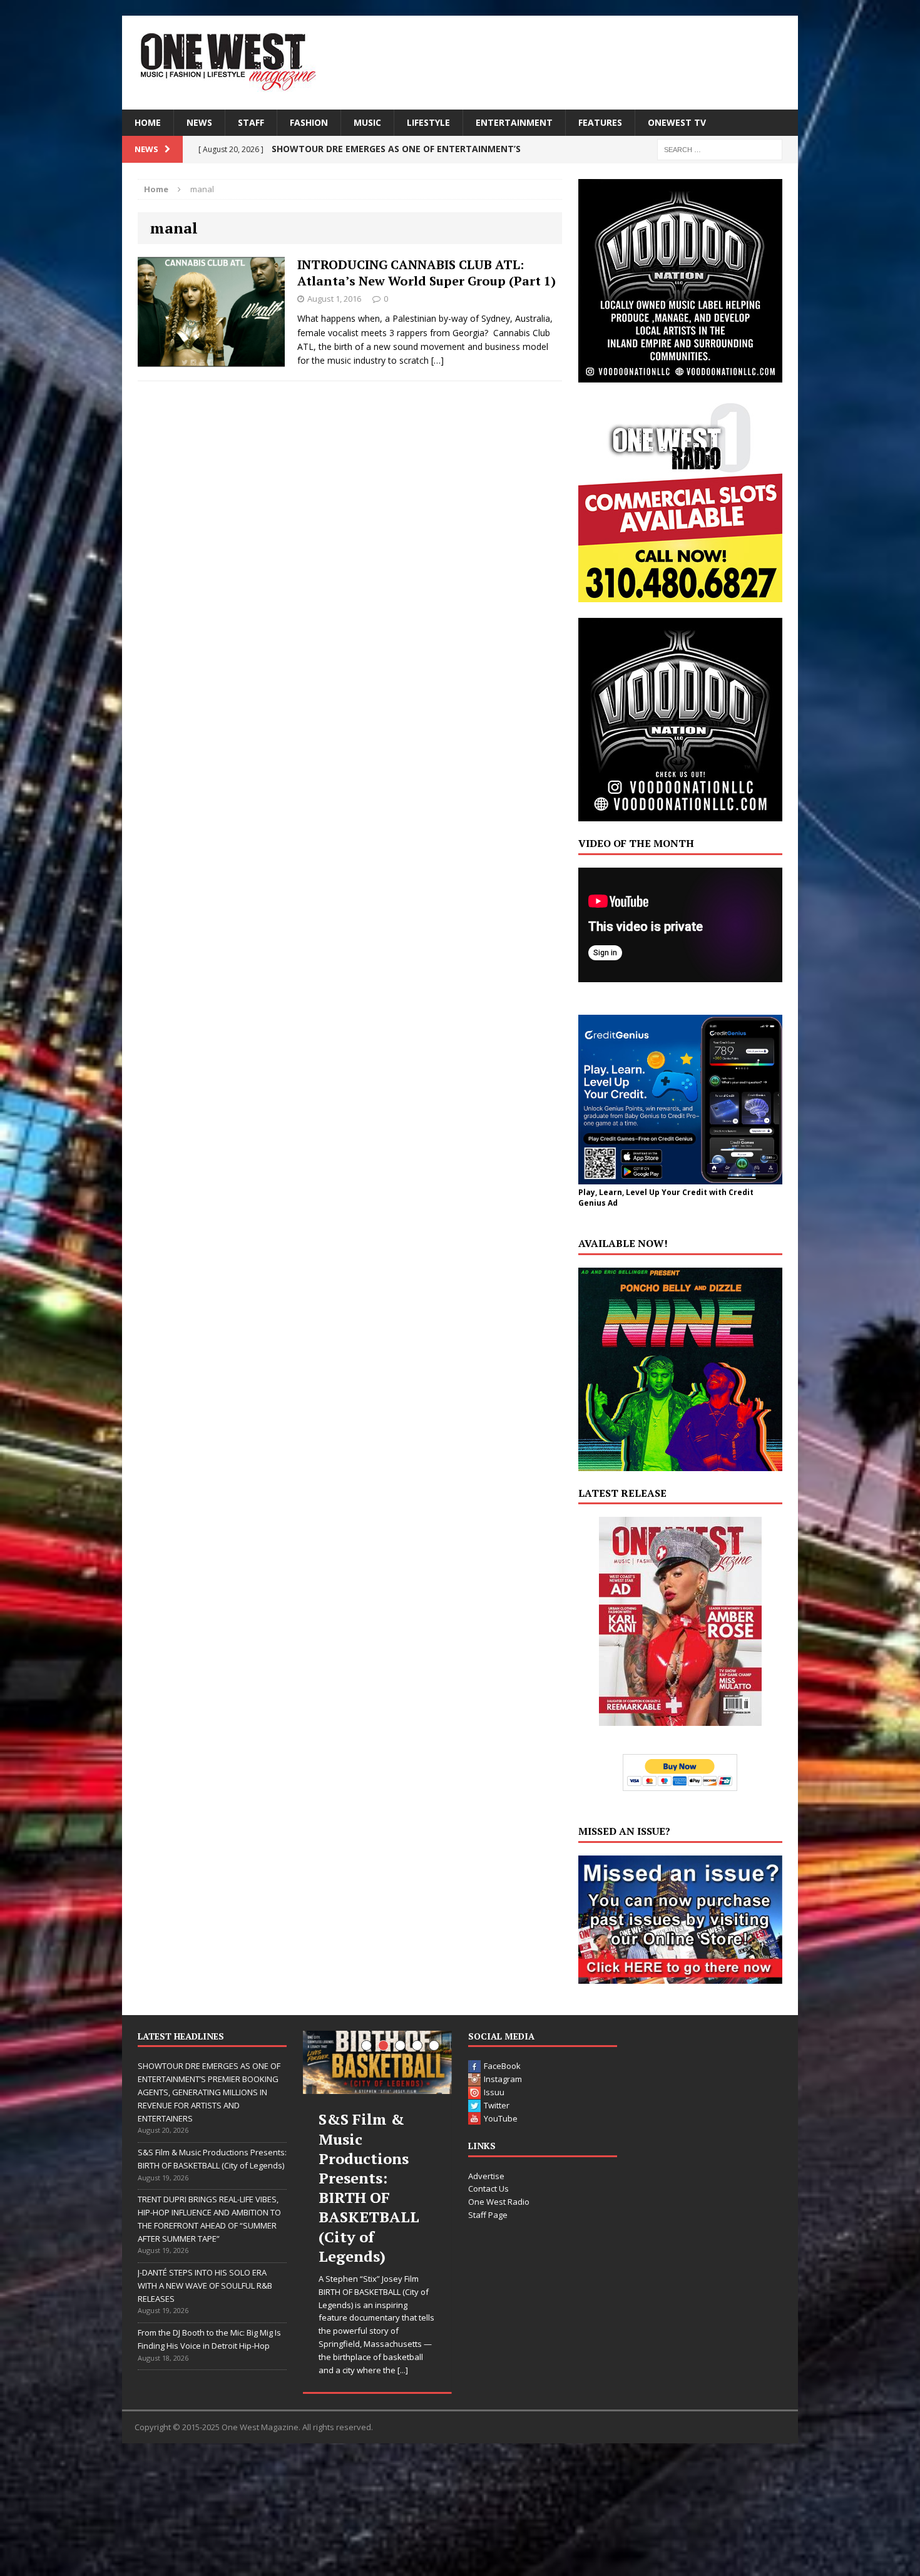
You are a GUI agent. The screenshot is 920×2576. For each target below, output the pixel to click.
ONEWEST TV (677, 122)
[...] (403, 2370)
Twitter (497, 2105)
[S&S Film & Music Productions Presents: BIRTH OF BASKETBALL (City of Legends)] (377, 2062)
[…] (437, 360)
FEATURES (600, 122)
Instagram (503, 2079)
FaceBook (502, 2066)
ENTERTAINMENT (514, 122)
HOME (148, 122)
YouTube (501, 2118)
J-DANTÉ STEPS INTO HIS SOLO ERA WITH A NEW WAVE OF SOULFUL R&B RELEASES (205, 2286)
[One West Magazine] (460, 63)
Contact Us (488, 2189)
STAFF (251, 122)
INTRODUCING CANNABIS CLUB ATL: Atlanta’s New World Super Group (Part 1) (427, 273)
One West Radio (499, 2202)
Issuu (494, 2092)
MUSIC (367, 122)
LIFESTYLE (428, 122)
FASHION (309, 122)
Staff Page (488, 2215)
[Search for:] (720, 149)
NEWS (199, 122)
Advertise (486, 2176)
